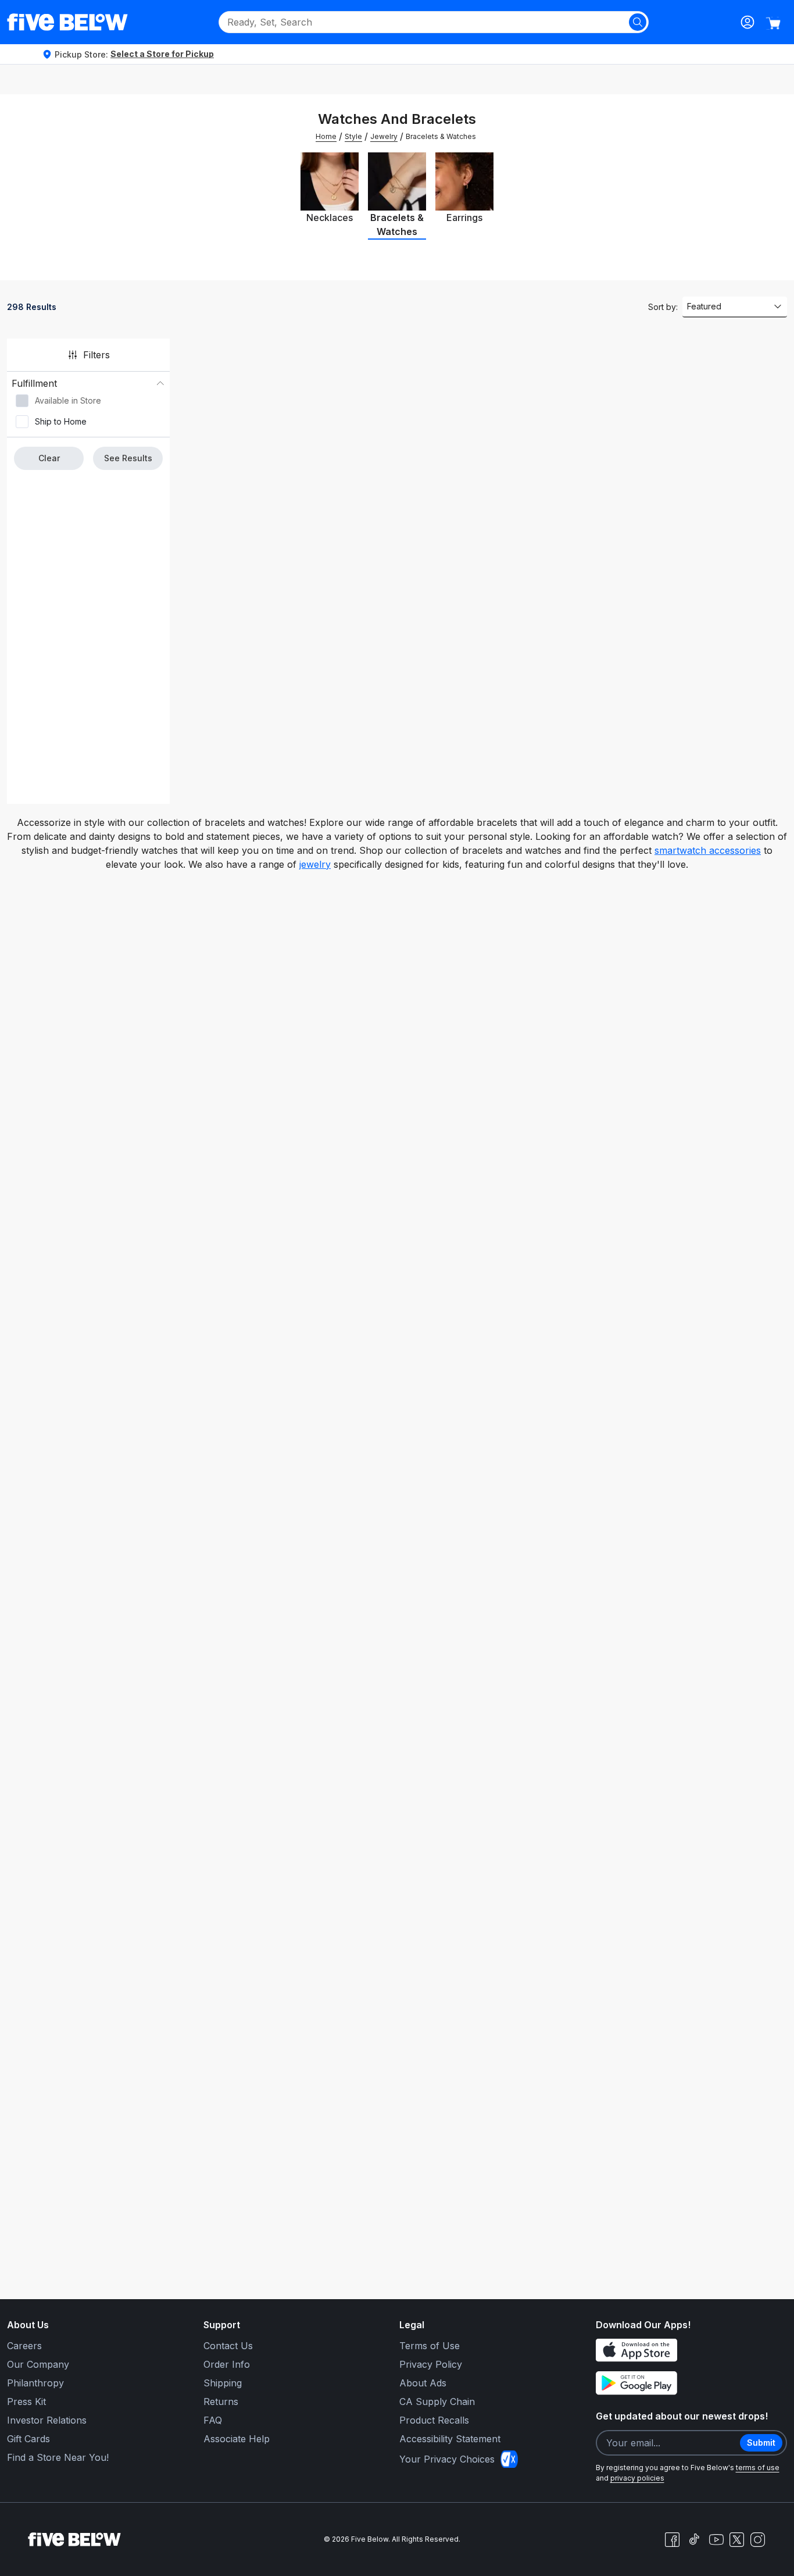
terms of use (758, 2468)
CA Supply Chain (437, 2402)
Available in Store (68, 400)
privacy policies (637, 2478)
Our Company (38, 2364)
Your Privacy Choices (447, 2459)
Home (326, 136)
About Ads (423, 2383)
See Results (128, 458)
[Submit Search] (638, 22)
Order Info (227, 2364)
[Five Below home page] (67, 22)
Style (353, 136)
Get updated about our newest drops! (682, 2416)
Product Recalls (434, 2420)
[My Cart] (773, 23)
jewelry (315, 864)
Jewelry (384, 136)
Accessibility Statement (450, 2439)
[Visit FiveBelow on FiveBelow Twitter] (737, 2540)
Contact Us (228, 2346)
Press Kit (26, 2402)
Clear (49, 458)
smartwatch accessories (708, 850)
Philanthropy (35, 2383)
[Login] (747, 22)
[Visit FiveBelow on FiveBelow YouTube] (716, 2539)
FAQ (213, 2420)
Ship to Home (61, 421)
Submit (761, 2443)
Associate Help (237, 2439)
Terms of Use (430, 2346)
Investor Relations (47, 2420)
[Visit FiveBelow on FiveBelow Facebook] (672, 2539)
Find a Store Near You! (58, 2457)
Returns (221, 2402)
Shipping (223, 2383)
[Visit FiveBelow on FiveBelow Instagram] (757, 2539)
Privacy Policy (431, 2364)
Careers (24, 2346)
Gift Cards (28, 2439)
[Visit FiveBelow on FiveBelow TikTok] (694, 2539)
